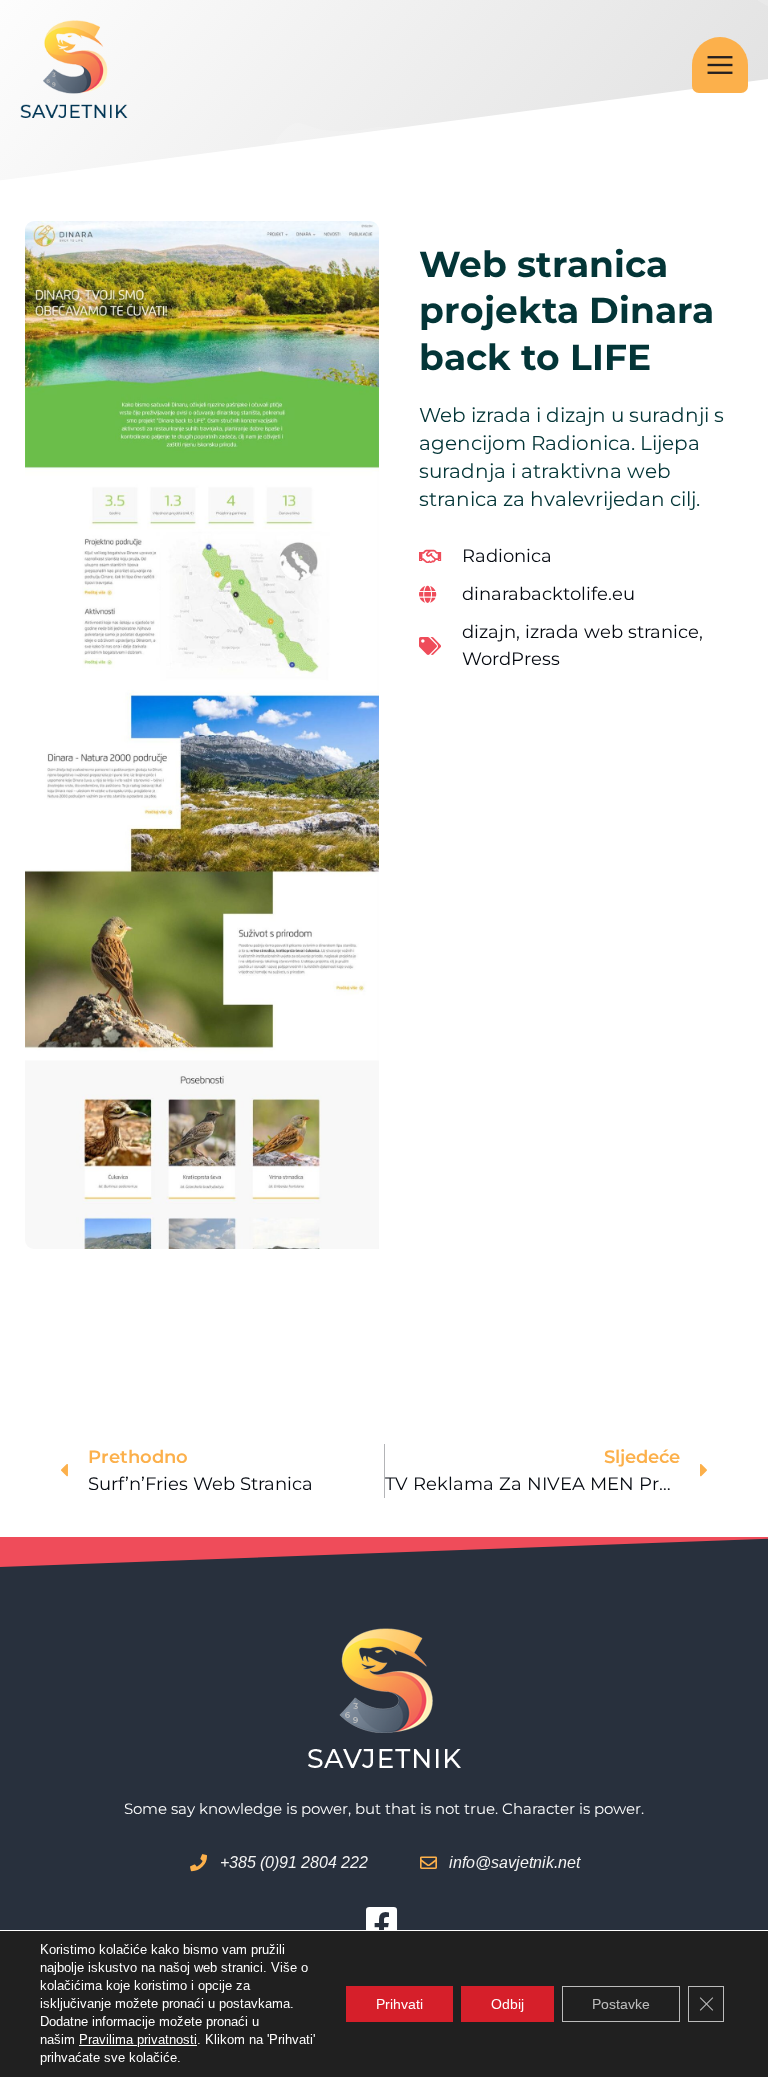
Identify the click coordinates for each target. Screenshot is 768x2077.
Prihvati (399, 2004)
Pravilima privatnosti (138, 2039)
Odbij (507, 2004)
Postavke (621, 2004)
